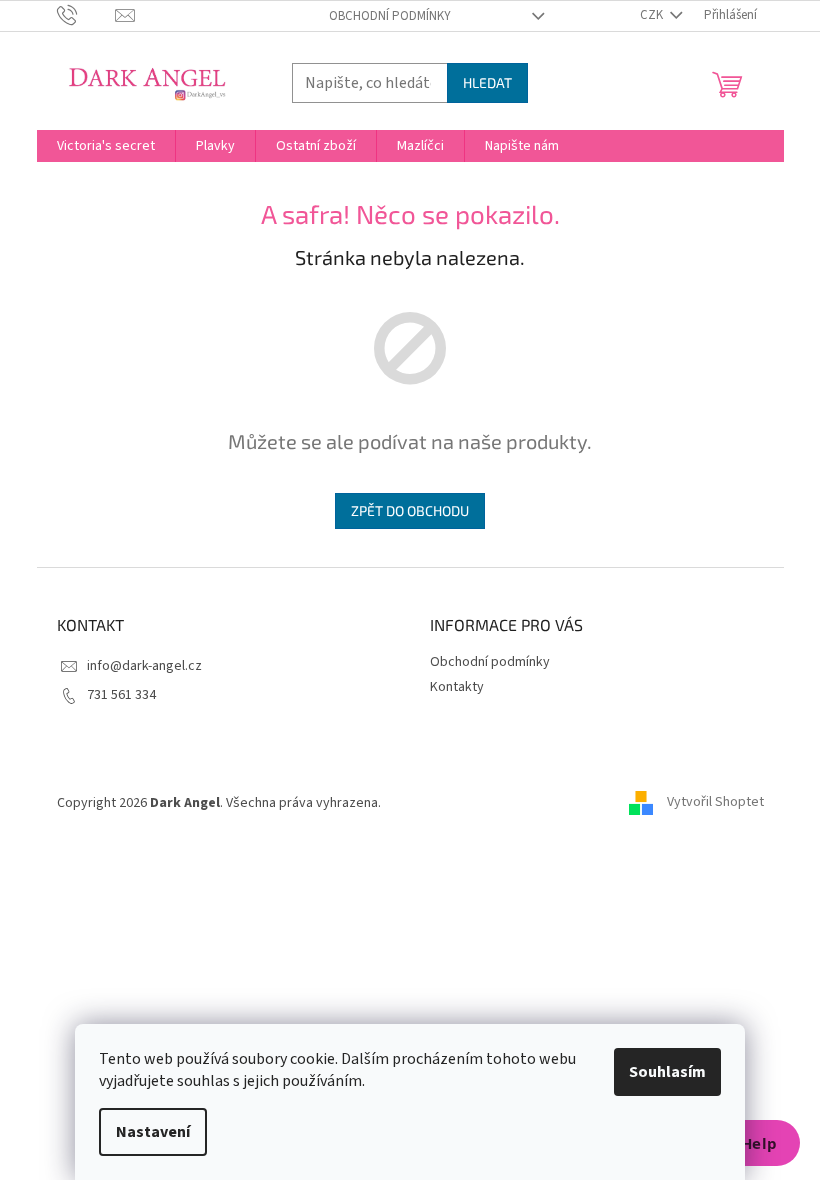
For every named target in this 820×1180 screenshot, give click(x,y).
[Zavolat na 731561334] (86, 15)
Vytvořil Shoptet (715, 803)
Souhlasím (667, 1072)
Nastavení (153, 1132)
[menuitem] (106, 146)
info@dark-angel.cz (144, 666)
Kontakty (457, 687)
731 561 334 (121, 695)
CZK (653, 15)
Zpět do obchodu (410, 510)
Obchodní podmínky (390, 16)
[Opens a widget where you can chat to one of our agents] (745, 1145)
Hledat (487, 82)
